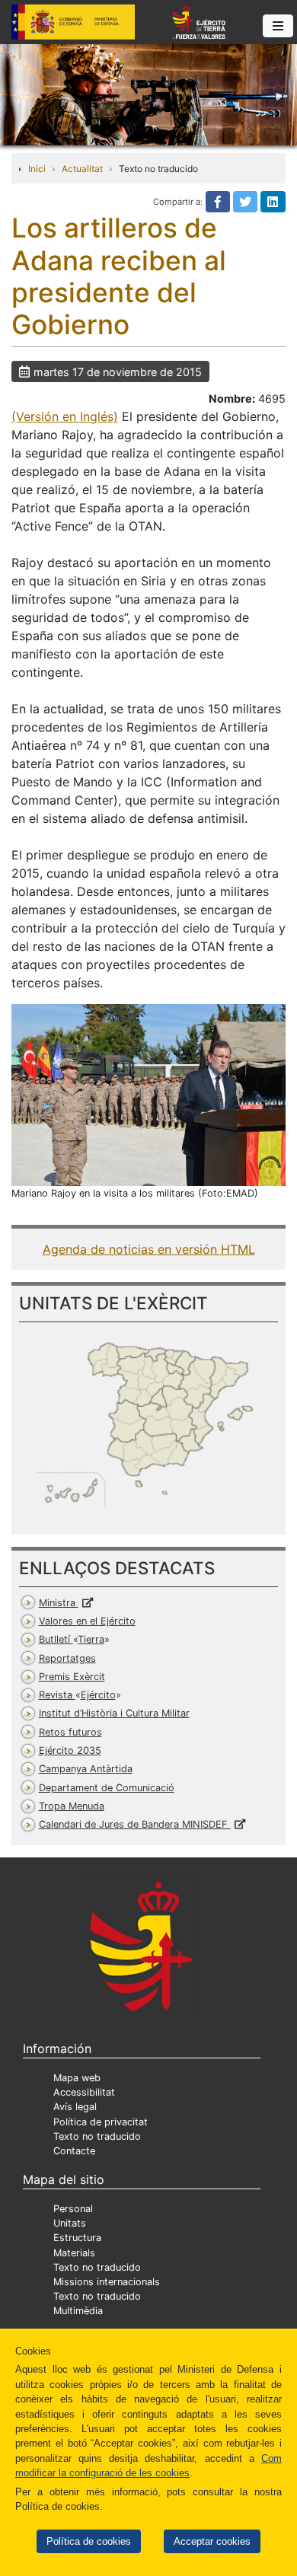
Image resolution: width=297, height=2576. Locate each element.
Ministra (59, 1603)
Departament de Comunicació (107, 1788)
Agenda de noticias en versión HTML (149, 1249)
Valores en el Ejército (87, 1621)
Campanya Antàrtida (86, 1769)
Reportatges (67, 1658)
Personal (73, 2209)
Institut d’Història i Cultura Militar (114, 1713)
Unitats (70, 2223)
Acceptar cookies (212, 2541)
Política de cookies (89, 2541)
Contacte (74, 2151)
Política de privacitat (101, 2122)
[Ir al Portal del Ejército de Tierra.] (148, 94)
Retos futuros (70, 1732)
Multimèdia (78, 2311)
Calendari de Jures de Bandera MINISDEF (135, 1824)
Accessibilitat (84, 2092)
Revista (77, 1695)
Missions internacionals (107, 2282)
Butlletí (72, 1639)
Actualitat (82, 169)
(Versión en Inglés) (65, 416)
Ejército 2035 (70, 1750)
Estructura (77, 2238)
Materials (74, 2253)
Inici (37, 169)
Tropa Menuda (72, 1806)
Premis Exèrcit (72, 1677)
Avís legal (75, 2107)
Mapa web (77, 2078)
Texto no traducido (97, 2136)
